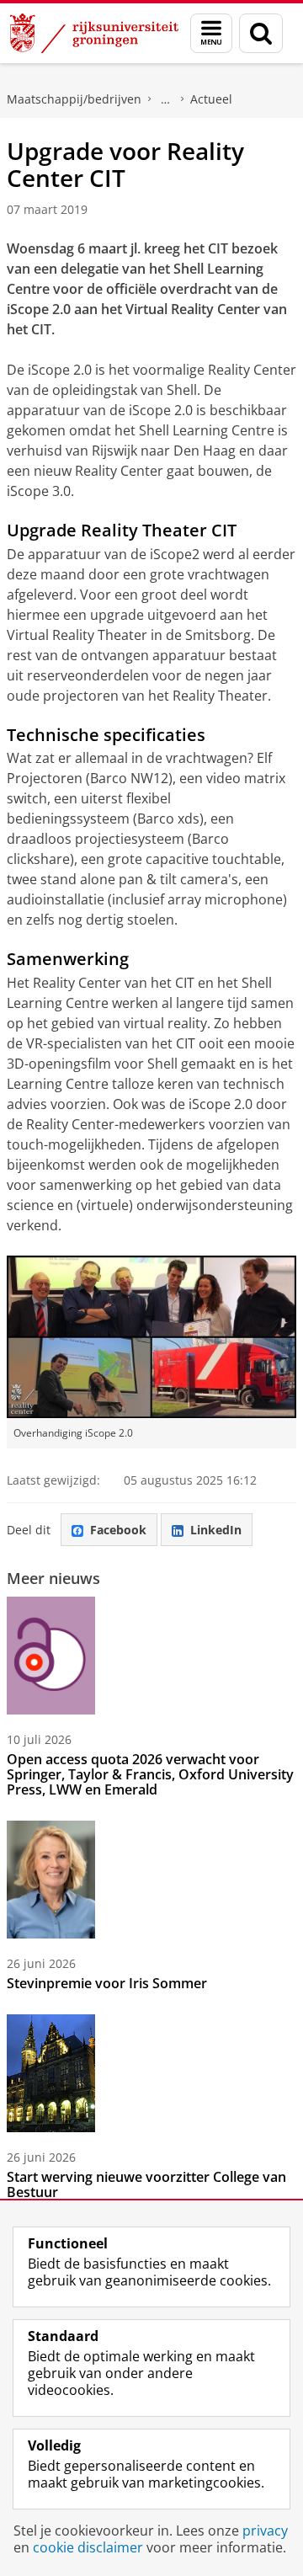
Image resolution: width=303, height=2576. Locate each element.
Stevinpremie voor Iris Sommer (107, 1983)
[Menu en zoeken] (211, 33)
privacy (265, 2531)
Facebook (118, 1530)
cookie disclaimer (88, 2547)
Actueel (211, 99)
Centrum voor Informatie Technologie (166, 99)
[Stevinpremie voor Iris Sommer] (51, 1880)
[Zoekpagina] (261, 33)
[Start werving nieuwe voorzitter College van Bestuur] (51, 2073)
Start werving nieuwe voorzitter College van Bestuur (146, 2184)
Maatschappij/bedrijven (74, 99)
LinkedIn (216, 1530)
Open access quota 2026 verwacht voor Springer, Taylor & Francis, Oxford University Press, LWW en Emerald (150, 1774)
